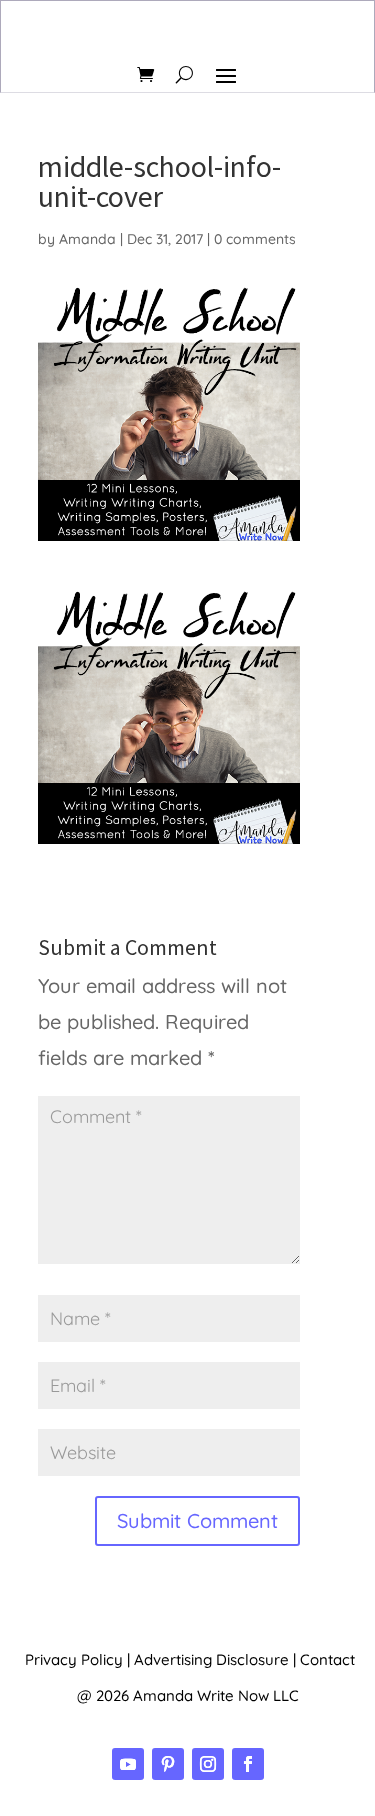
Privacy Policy (74, 1659)
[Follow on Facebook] (248, 1764)
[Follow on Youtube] (128, 1764)
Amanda (87, 239)
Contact (327, 1659)
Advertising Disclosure (211, 1659)
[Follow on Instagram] (208, 1764)
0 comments (255, 239)
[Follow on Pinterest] (168, 1764)
